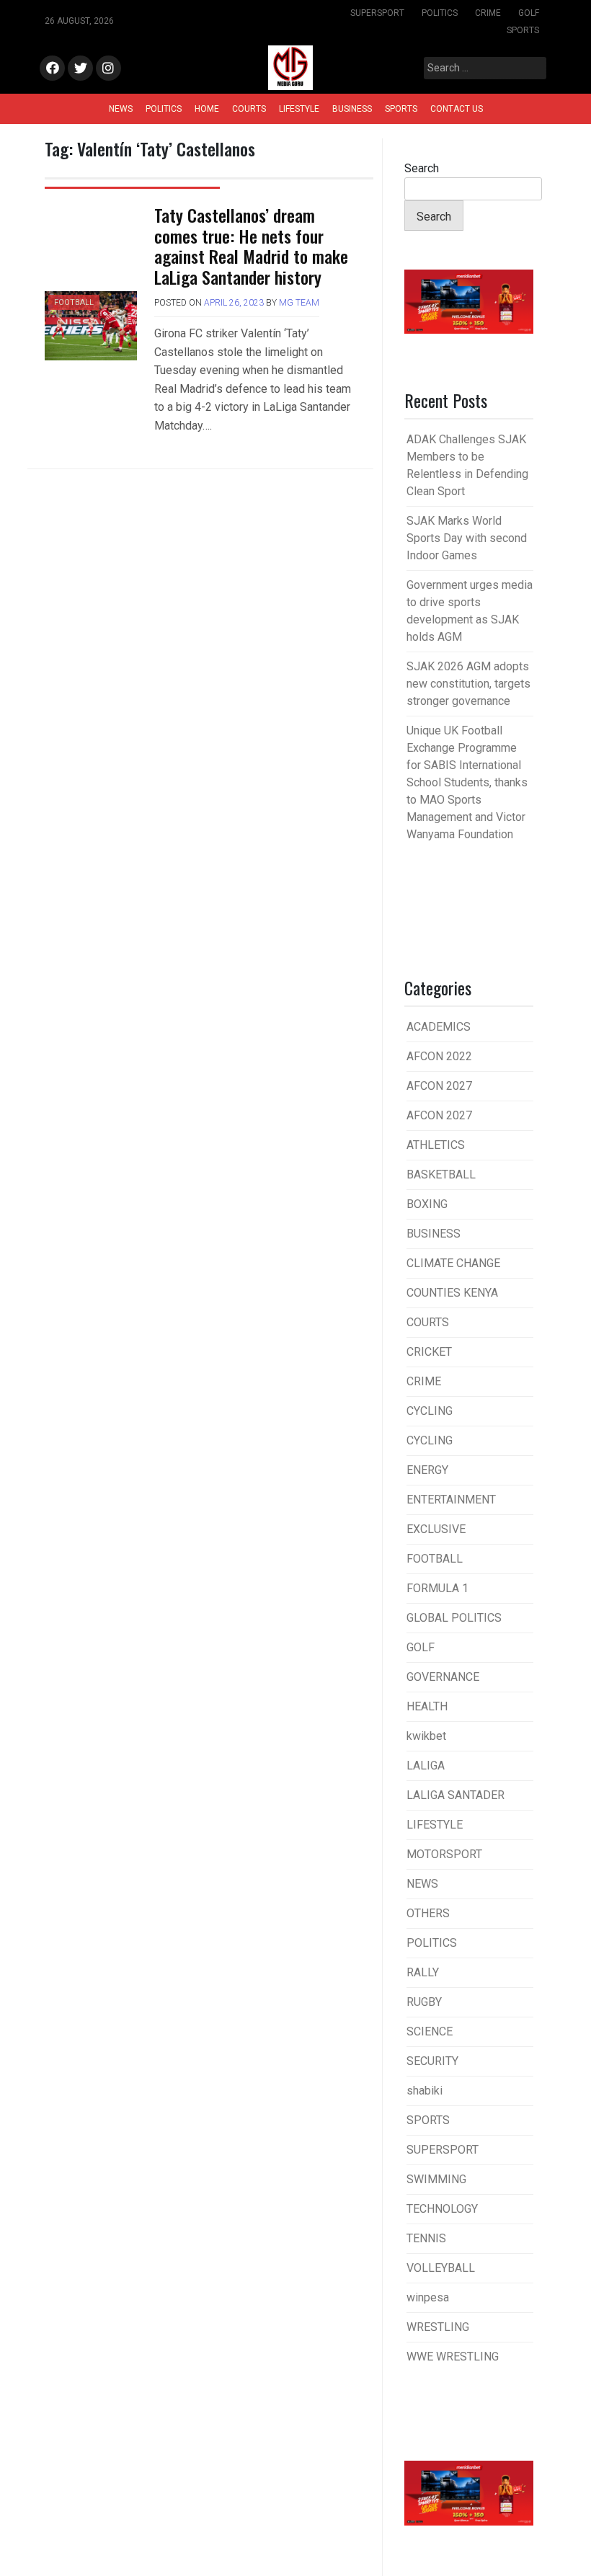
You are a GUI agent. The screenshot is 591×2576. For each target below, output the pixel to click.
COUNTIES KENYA (452, 1293)
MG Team (299, 303)
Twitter (80, 69)
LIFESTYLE (299, 109)
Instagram (108, 69)
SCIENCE (430, 2031)
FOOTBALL (74, 302)
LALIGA (426, 1766)
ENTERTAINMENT (451, 1500)
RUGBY (424, 2002)
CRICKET (429, 1352)
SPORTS (523, 30)
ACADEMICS (439, 1027)
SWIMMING (436, 2179)
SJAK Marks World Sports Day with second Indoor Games (467, 538)
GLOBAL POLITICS (454, 1618)
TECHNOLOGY (442, 2209)
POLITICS (440, 13)
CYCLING (430, 1411)
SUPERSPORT (377, 13)
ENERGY (427, 1470)
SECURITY (432, 2061)
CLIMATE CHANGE (453, 1263)
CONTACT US (457, 109)
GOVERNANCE (443, 1677)
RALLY (423, 1972)
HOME (207, 109)
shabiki (425, 2091)
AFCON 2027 (439, 1086)
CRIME (488, 13)
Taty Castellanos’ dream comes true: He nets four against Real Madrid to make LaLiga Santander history (251, 246)
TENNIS (426, 2238)
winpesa (428, 2297)
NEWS (121, 109)
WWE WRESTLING (453, 2357)
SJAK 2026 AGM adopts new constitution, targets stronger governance (468, 684)
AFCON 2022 (439, 1056)
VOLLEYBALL (441, 2268)
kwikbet (426, 1736)
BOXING (427, 1204)
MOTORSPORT (444, 1854)
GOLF (529, 13)
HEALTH (427, 1706)
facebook (52, 69)
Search (422, 168)
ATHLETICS (436, 1145)
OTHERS (428, 1913)
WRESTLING (438, 2327)
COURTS (249, 109)
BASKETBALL (441, 1174)
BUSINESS (352, 109)
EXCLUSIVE (436, 1529)
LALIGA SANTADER (456, 1795)
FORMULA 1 (437, 1588)
